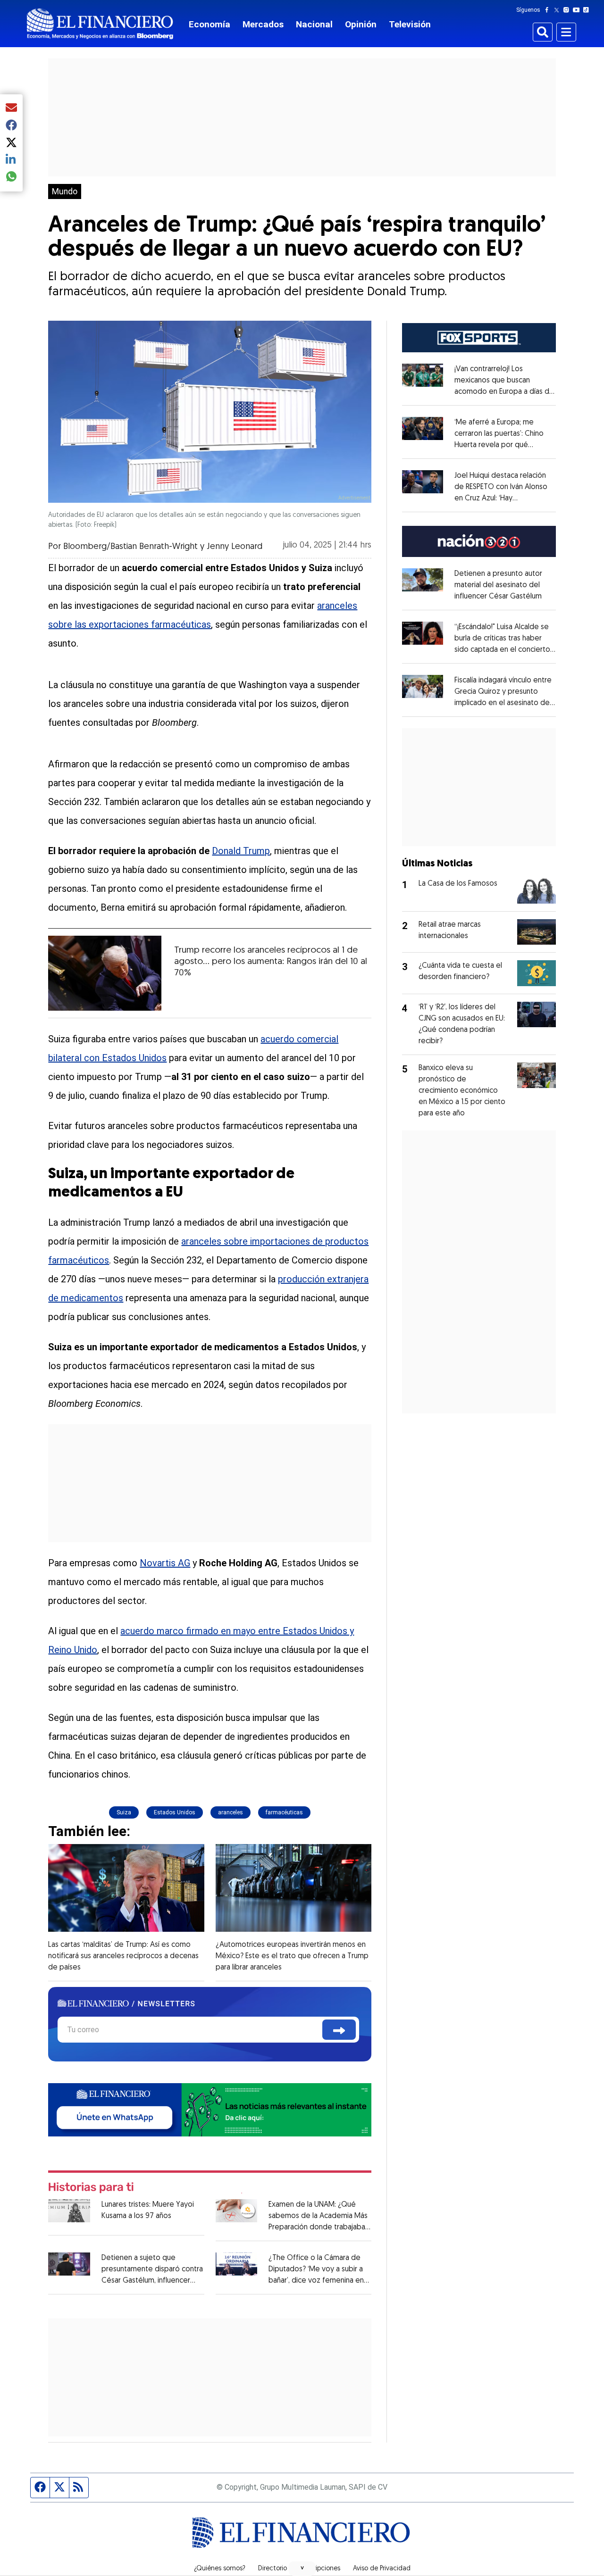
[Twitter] (558, 10)
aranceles (231, 1812)
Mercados (263, 24)
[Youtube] (578, 10)
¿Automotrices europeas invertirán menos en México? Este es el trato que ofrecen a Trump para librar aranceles (292, 1956)
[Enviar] (339, 2030)
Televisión (410, 24)
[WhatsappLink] (210, 2109)
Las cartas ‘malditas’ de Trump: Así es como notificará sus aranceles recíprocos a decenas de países (123, 1956)
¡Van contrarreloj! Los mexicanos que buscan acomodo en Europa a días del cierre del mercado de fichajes (505, 392)
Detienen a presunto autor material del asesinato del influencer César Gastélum (498, 585)
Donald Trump (241, 851)
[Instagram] (568, 10)
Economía (210, 24)
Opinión (361, 24)
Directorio (273, 2569)
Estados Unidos (175, 1812)
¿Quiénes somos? (220, 2569)
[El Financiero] (100, 24)
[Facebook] (549, 10)
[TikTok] (588, 10)
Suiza (124, 1812)
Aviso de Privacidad (382, 2569)
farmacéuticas (284, 1812)
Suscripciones (320, 2569)
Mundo (65, 191)
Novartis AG (165, 1563)
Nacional (314, 24)
